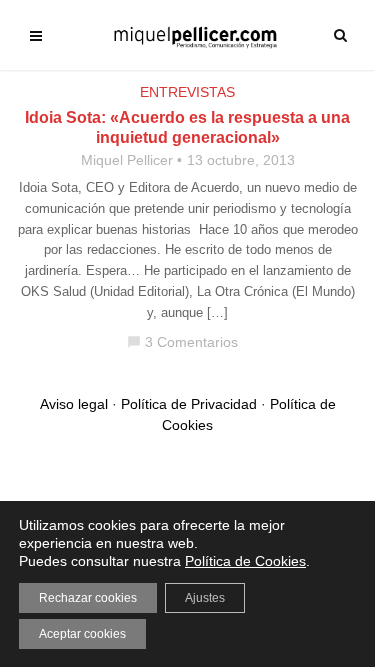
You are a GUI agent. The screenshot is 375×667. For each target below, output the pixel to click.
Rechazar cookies (88, 598)
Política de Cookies (245, 561)
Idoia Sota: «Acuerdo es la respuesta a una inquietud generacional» (187, 127)
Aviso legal (74, 404)
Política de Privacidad (189, 404)
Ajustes (205, 598)
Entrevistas (187, 92)
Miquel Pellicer (127, 160)
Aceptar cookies (82, 634)
